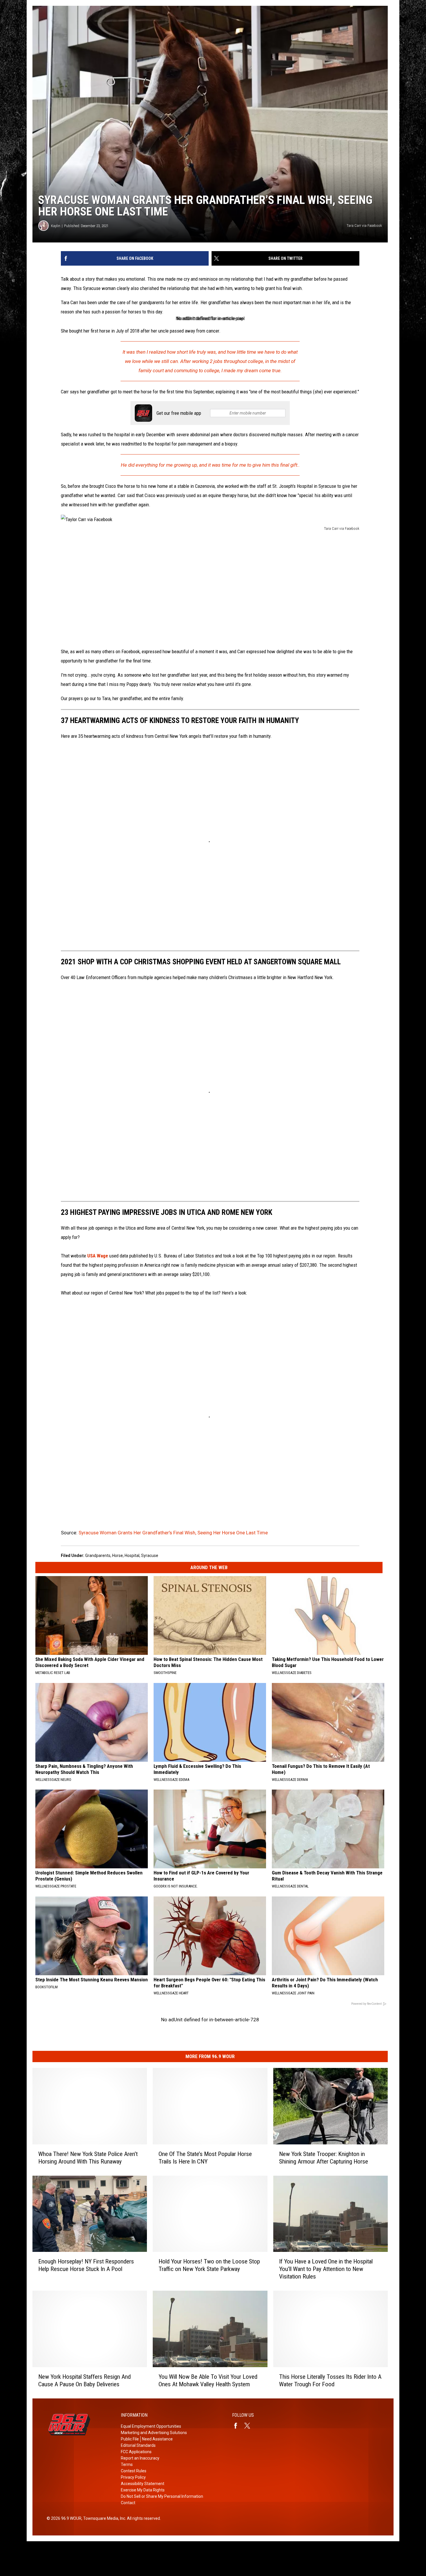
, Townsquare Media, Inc (103, 2518)
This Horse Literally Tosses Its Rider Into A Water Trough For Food (330, 2380)
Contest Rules (134, 2471)
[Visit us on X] (250, 2426)
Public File (130, 2439)
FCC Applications (136, 2452)
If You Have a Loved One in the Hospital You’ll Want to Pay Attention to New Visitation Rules (326, 2269)
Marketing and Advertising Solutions (154, 2433)
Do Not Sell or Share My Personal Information (162, 2496)
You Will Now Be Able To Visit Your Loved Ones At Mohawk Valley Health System (208, 2380)
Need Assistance (157, 2439)
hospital (132, 1556)
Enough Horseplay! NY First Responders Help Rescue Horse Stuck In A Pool (86, 2265)
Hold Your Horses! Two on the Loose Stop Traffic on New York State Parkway (209, 2265)
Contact (128, 2503)
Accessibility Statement (143, 2484)
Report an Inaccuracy (140, 2458)
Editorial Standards (138, 2445)
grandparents (98, 1556)
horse (118, 1556)
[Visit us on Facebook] (238, 2426)
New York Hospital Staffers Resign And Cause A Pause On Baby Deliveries (84, 2380)
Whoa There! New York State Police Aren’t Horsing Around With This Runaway (88, 2158)
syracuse (150, 1556)
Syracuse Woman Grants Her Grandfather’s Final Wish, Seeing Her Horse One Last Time (173, 1533)
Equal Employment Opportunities (151, 2426)
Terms (127, 2464)
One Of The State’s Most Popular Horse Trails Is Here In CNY (205, 2158)
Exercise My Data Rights (143, 2490)
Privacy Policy (133, 2477)
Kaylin (56, 226)
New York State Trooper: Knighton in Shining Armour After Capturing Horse (324, 2158)
